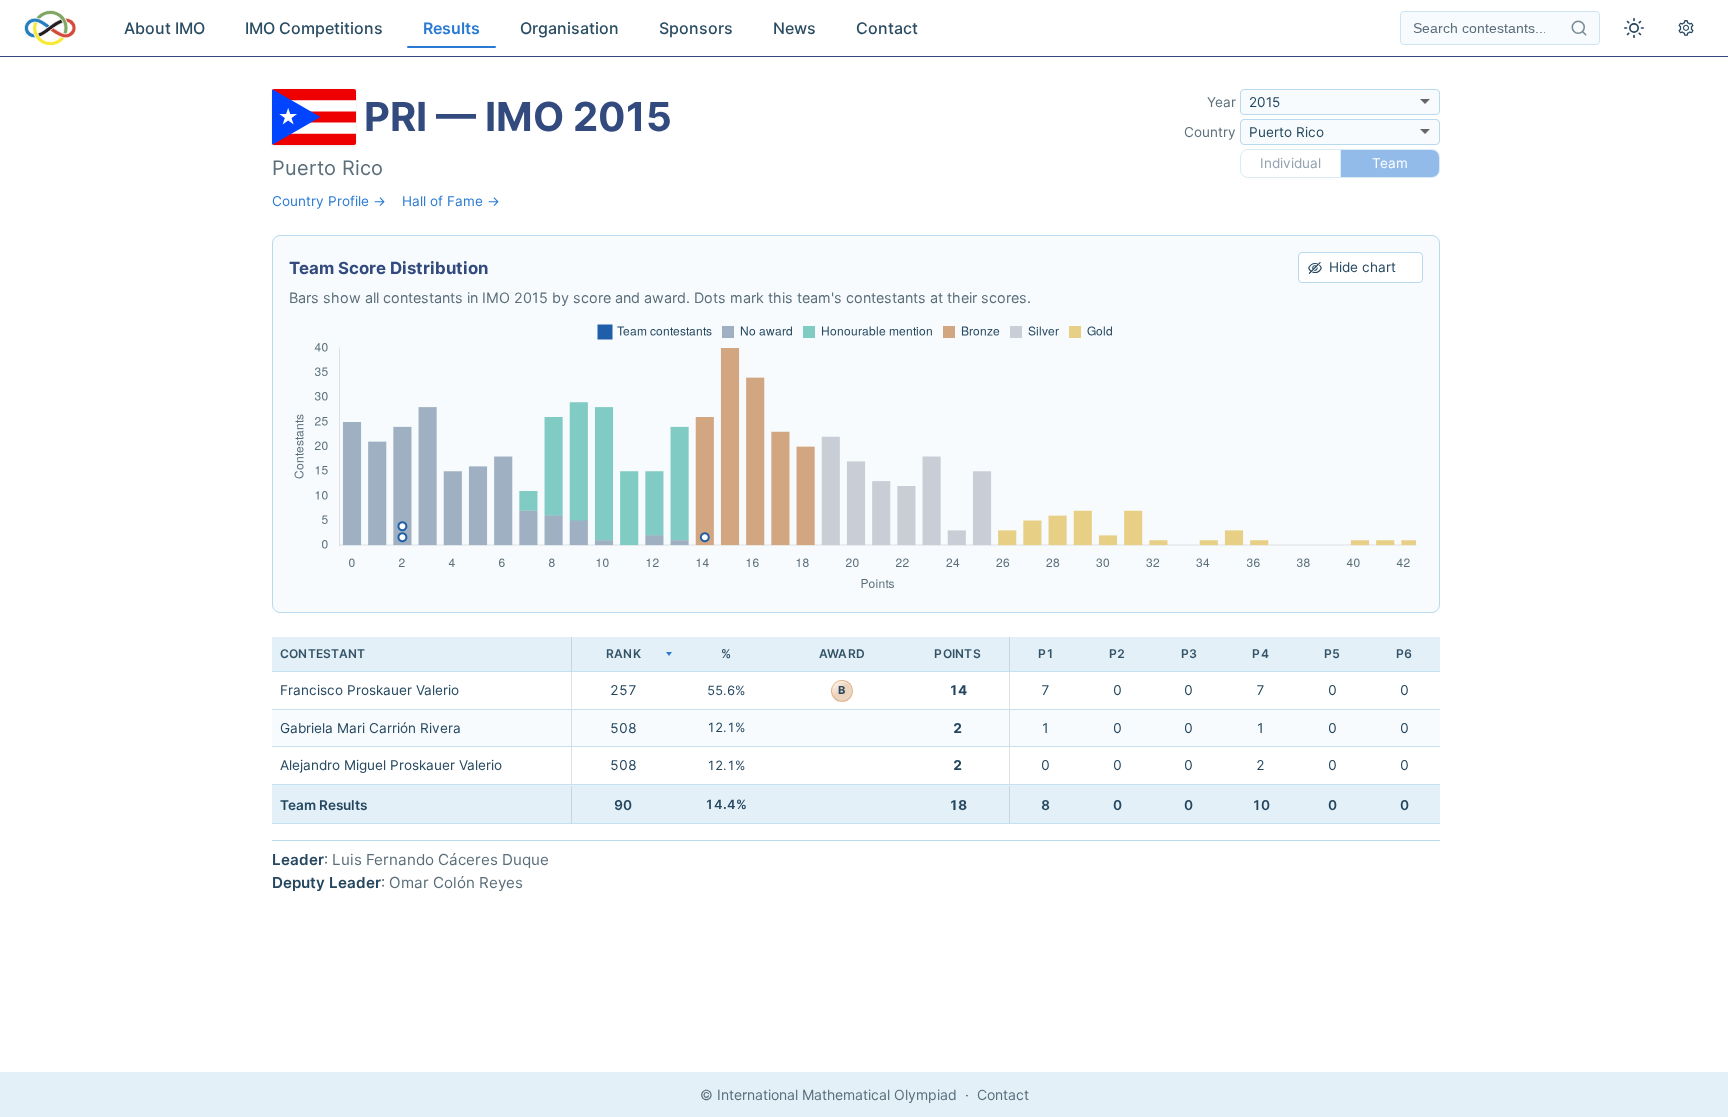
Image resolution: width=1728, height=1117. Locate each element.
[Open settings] (1686, 28)
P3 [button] (1189, 653)
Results (451, 28)
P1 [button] (1046, 653)
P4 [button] (1260, 653)
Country (1210, 132)
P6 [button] (1404, 653)
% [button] (726, 653)
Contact (887, 28)
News (794, 28)
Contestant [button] (322, 653)
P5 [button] (1332, 653)
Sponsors (696, 28)
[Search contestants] (1579, 28)
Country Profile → (329, 201)
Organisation (569, 28)
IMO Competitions (314, 28)
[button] (623, 654)
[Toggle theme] (1634, 28)
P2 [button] (1117, 653)
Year (1221, 102)
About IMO (164, 28)
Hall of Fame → (451, 201)
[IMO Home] (50, 28)
